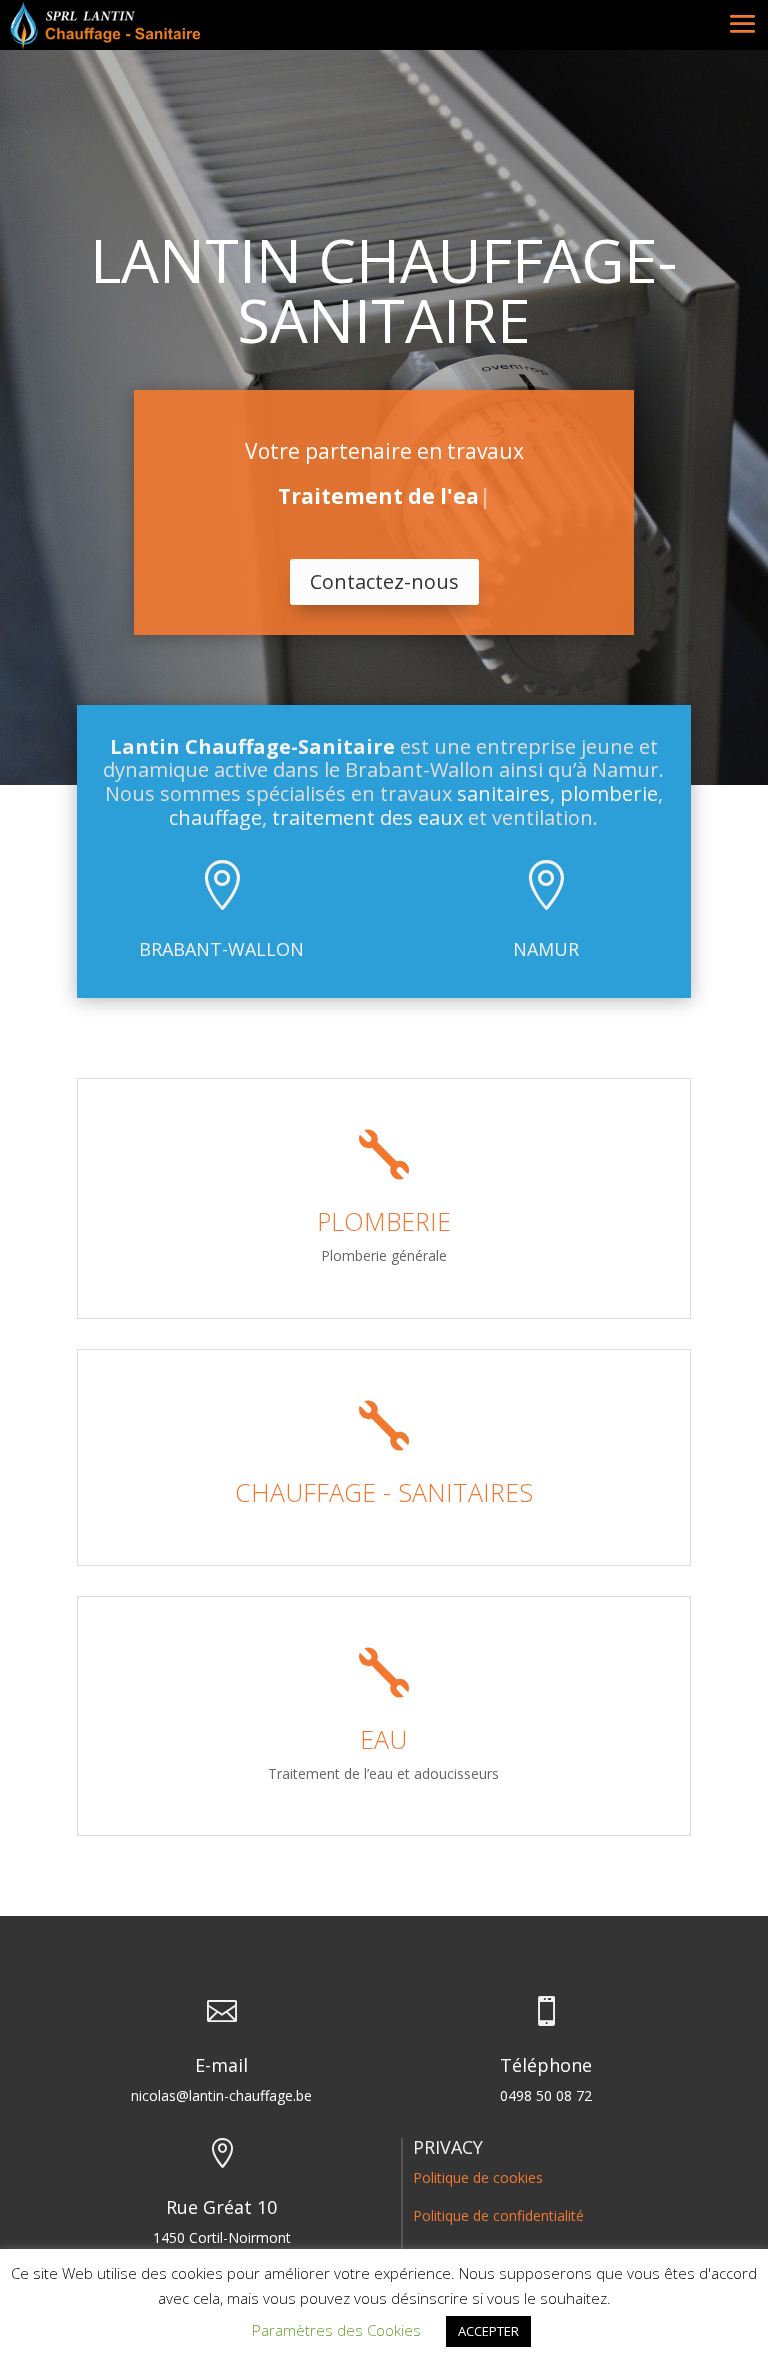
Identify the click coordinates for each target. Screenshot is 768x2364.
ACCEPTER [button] (488, 2331)
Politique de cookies (478, 2177)
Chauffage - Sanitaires (384, 1492)
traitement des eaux (367, 817)
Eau (383, 1739)
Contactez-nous (384, 581)
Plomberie (384, 1221)
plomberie (609, 793)
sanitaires (503, 793)
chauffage (215, 817)
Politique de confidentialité (498, 2215)
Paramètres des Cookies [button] (336, 2330)
